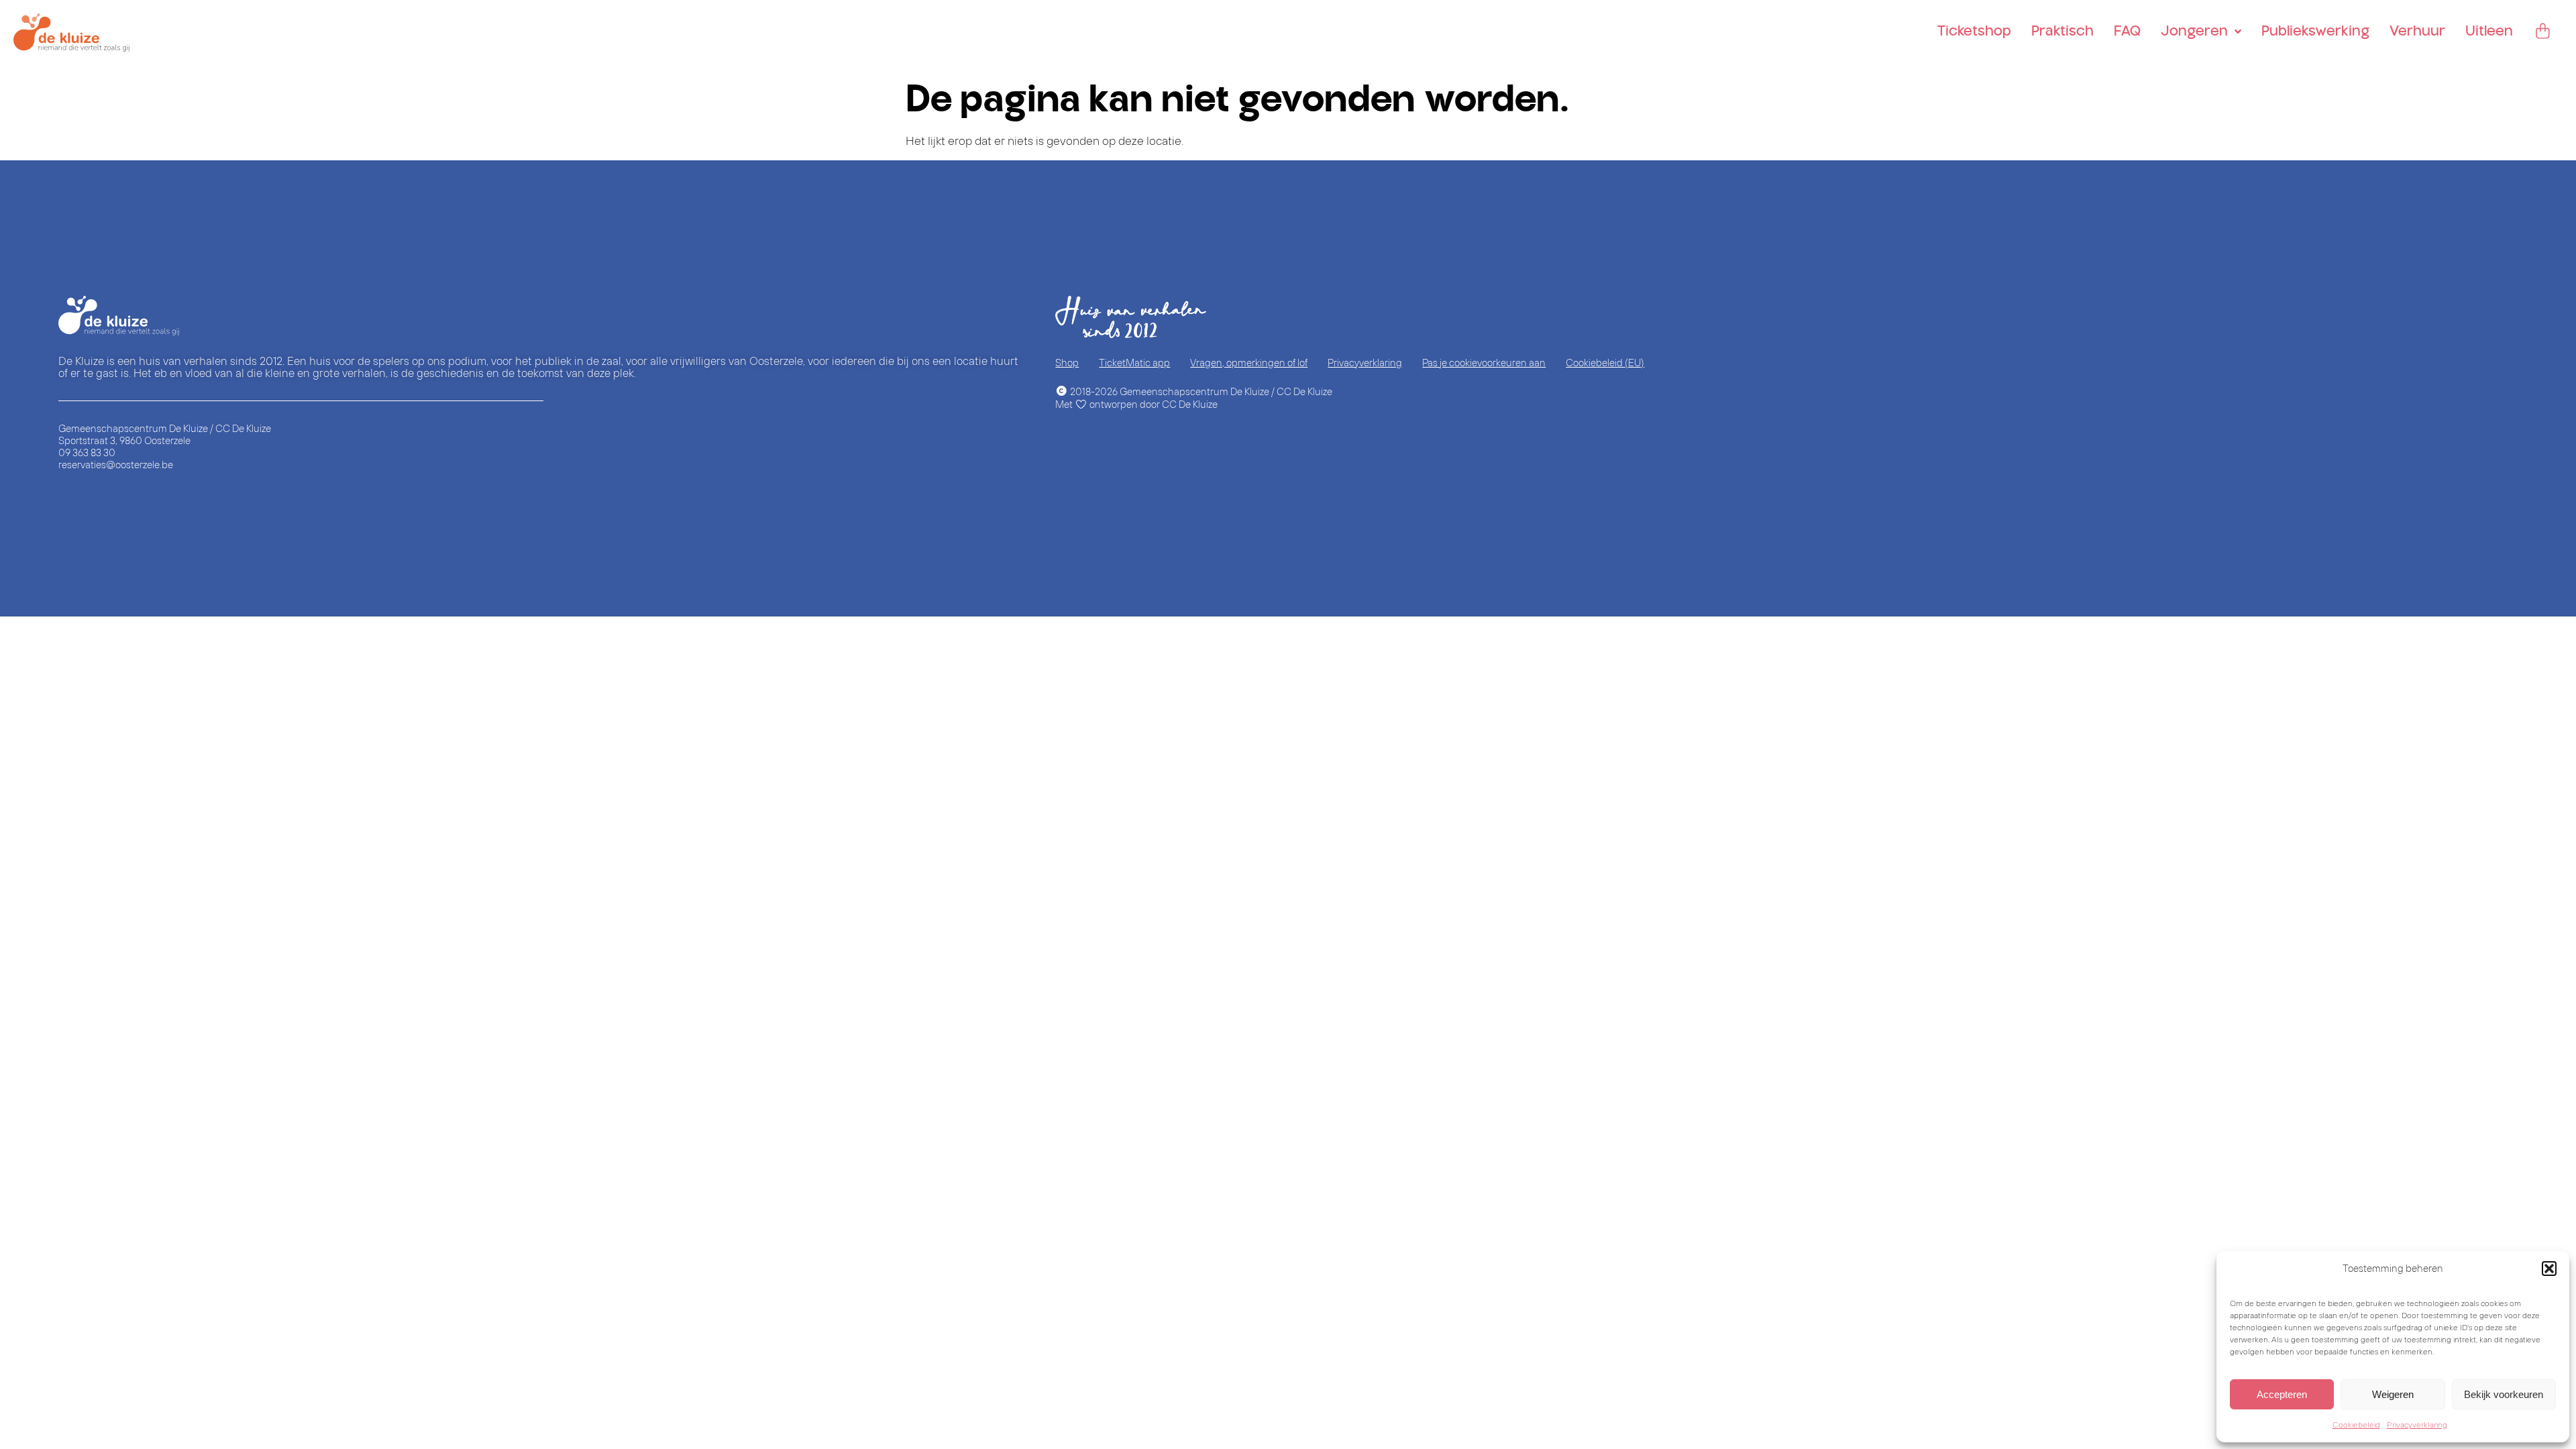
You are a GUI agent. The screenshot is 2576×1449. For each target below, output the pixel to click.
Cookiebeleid (2356, 1425)
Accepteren (2282, 1394)
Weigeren (2393, 1394)
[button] (2549, 1269)
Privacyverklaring (2417, 1425)
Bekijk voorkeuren (2504, 1394)
